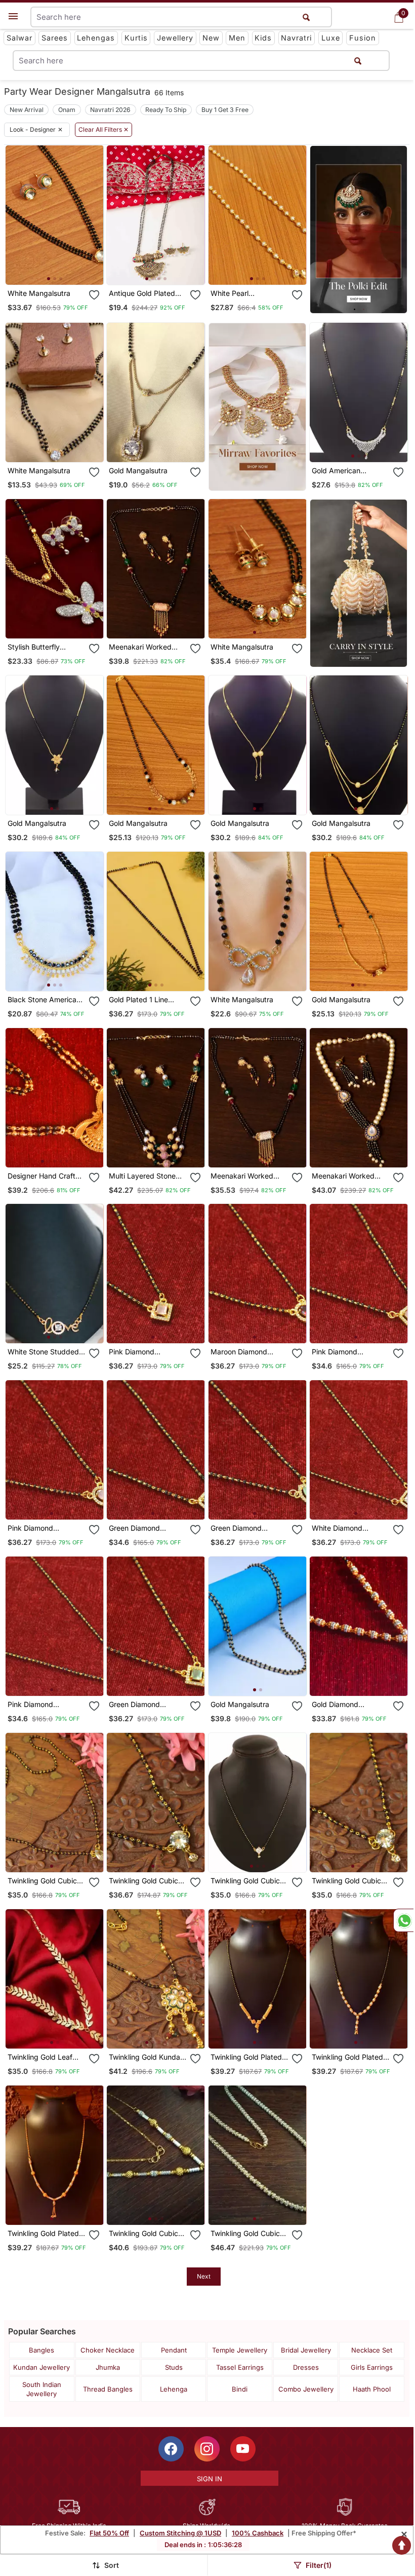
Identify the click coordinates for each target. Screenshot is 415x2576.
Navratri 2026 (110, 110)
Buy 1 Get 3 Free (225, 110)
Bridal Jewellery (306, 2350)
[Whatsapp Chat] (403, 1920)
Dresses (306, 2367)
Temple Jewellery (240, 2350)
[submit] (358, 61)
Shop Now (63, 269)
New (211, 38)
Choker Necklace (108, 2350)
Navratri (296, 38)
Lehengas (96, 38)
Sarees (55, 38)
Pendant (174, 2350)
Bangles (41, 2350)
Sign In (210, 2479)
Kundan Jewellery (41, 2367)
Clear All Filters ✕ (103, 130)
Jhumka (108, 2367)
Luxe (331, 38)
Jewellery (175, 38)
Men (237, 38)
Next (204, 2276)
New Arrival (27, 110)
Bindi (240, 2389)
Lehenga (174, 2389)
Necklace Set (372, 2350)
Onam (67, 110)
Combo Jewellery (306, 2389)
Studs (174, 2367)
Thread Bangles (108, 2389)
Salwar (19, 38)
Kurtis (136, 38)
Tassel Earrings (240, 2367)
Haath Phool (372, 2389)
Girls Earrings (372, 2367)
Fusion (363, 38)
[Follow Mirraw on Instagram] (207, 2449)
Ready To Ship (166, 110)
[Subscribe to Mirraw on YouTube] (243, 2449)
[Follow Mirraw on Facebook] (171, 2449)
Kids (263, 38)
